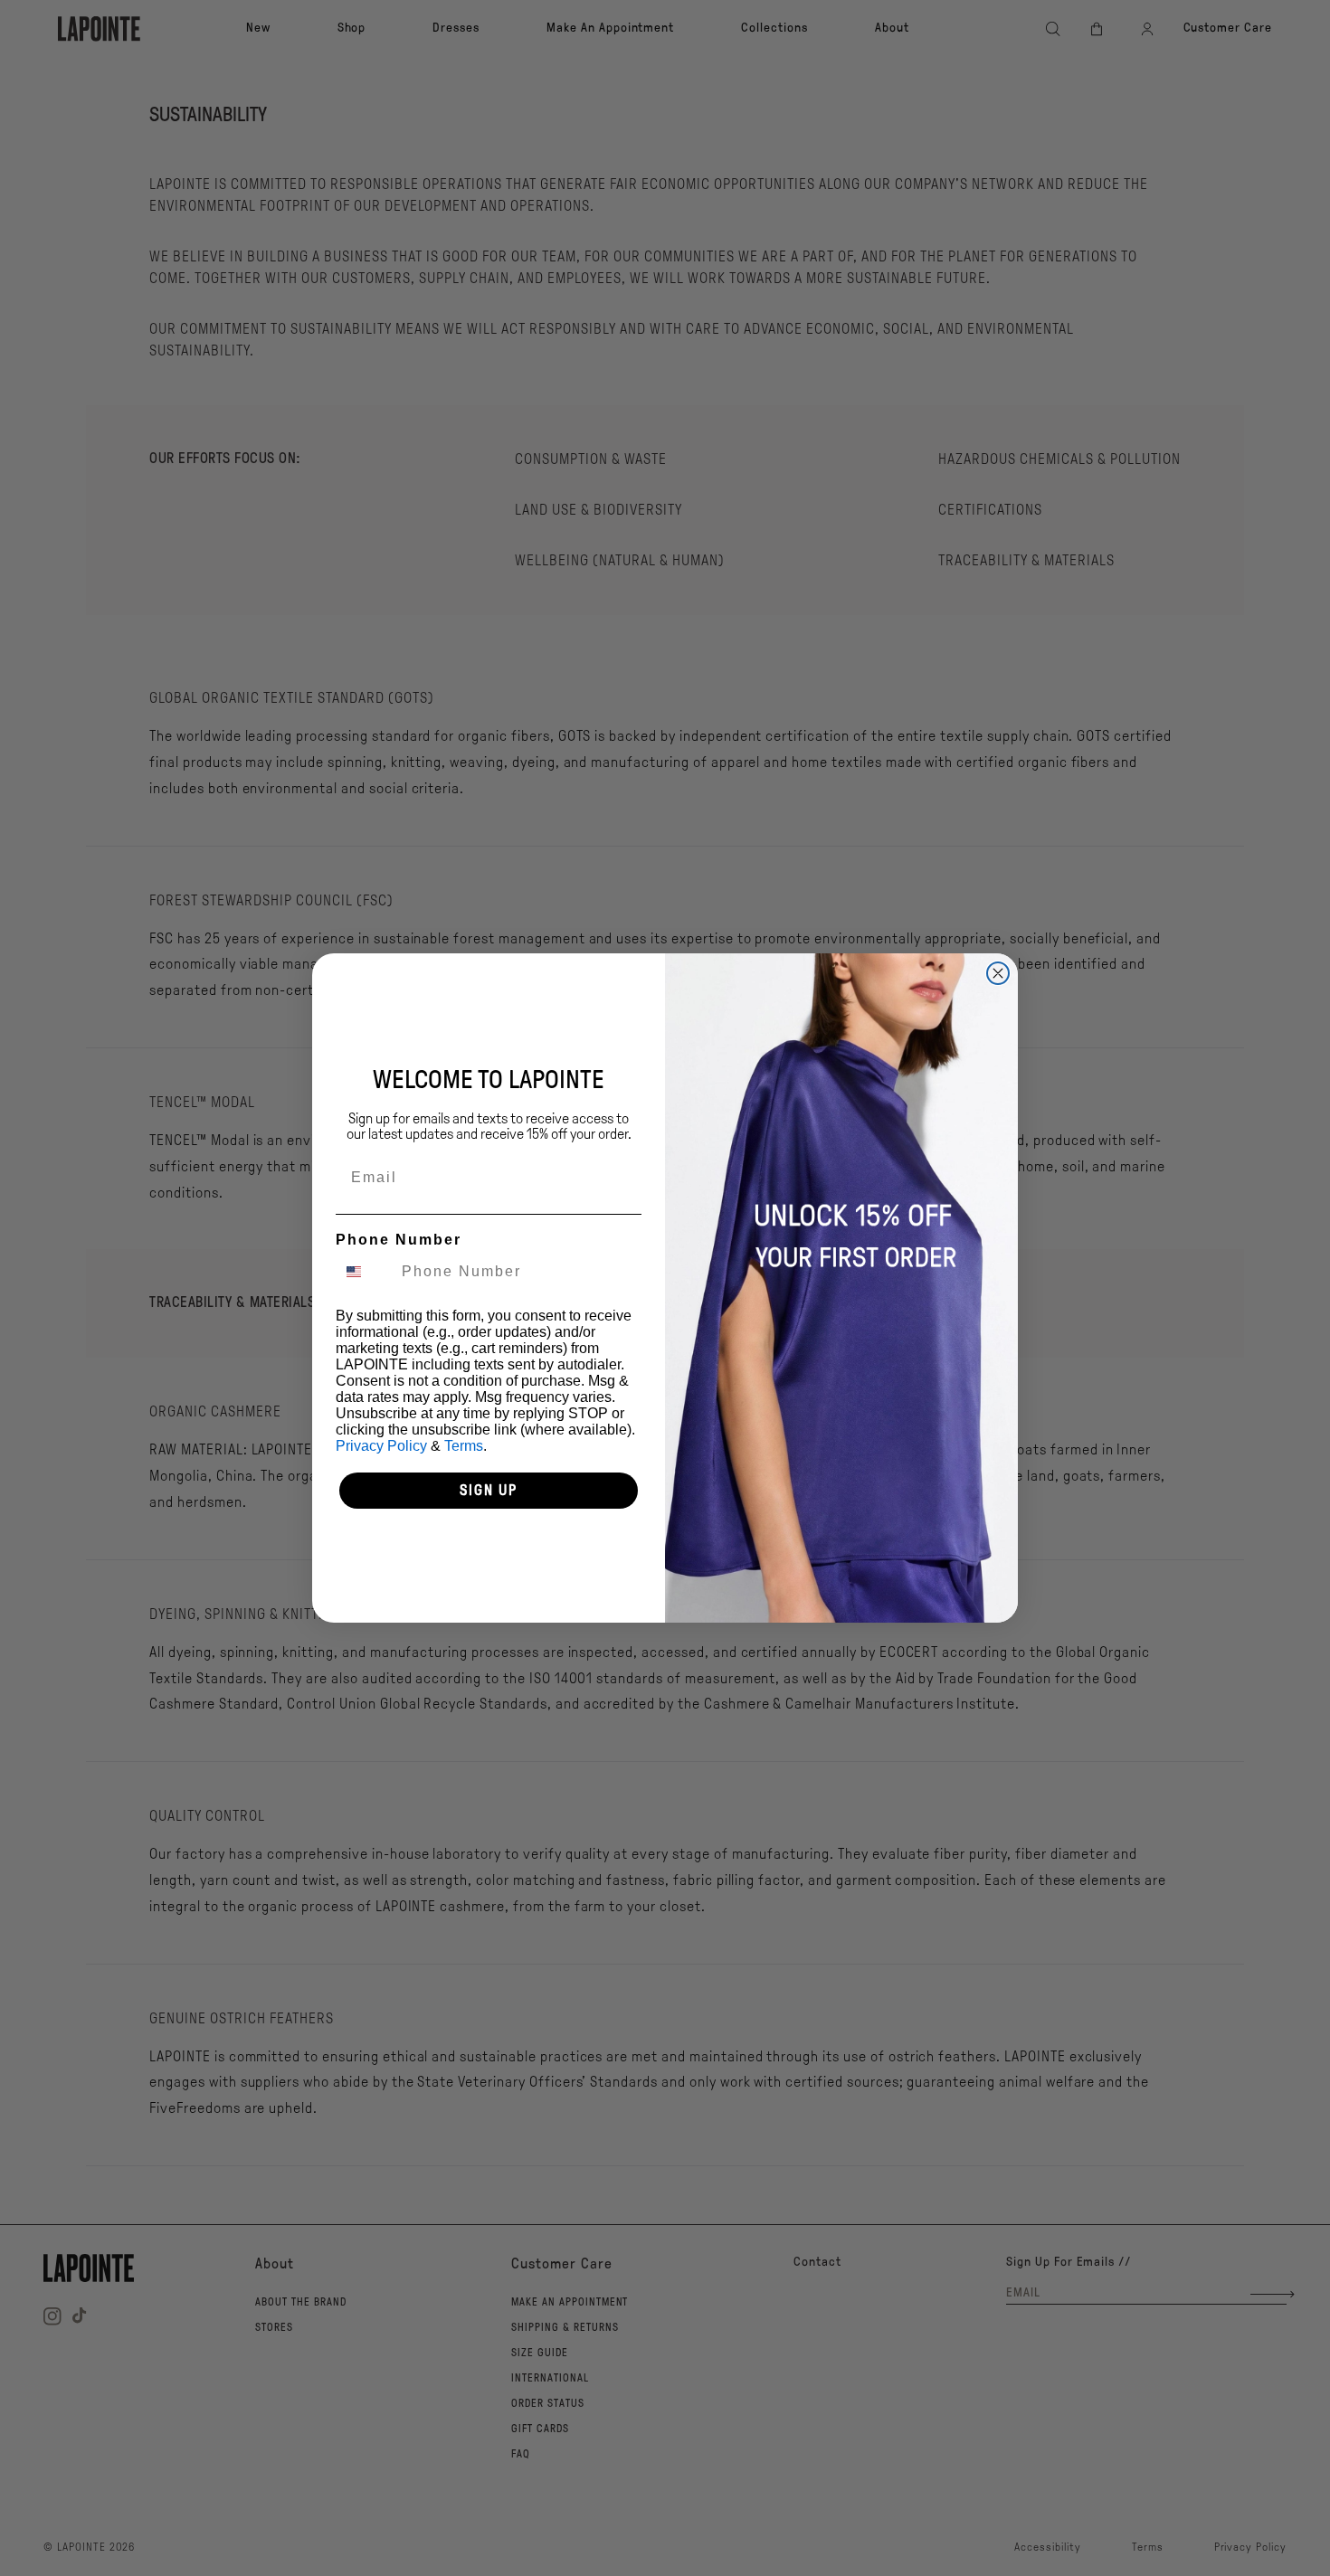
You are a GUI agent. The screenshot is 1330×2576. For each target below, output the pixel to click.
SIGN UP (489, 1490)
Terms (464, 1446)
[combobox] (365, 1272)
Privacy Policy (381, 1446)
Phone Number (399, 1240)
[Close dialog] (998, 973)
